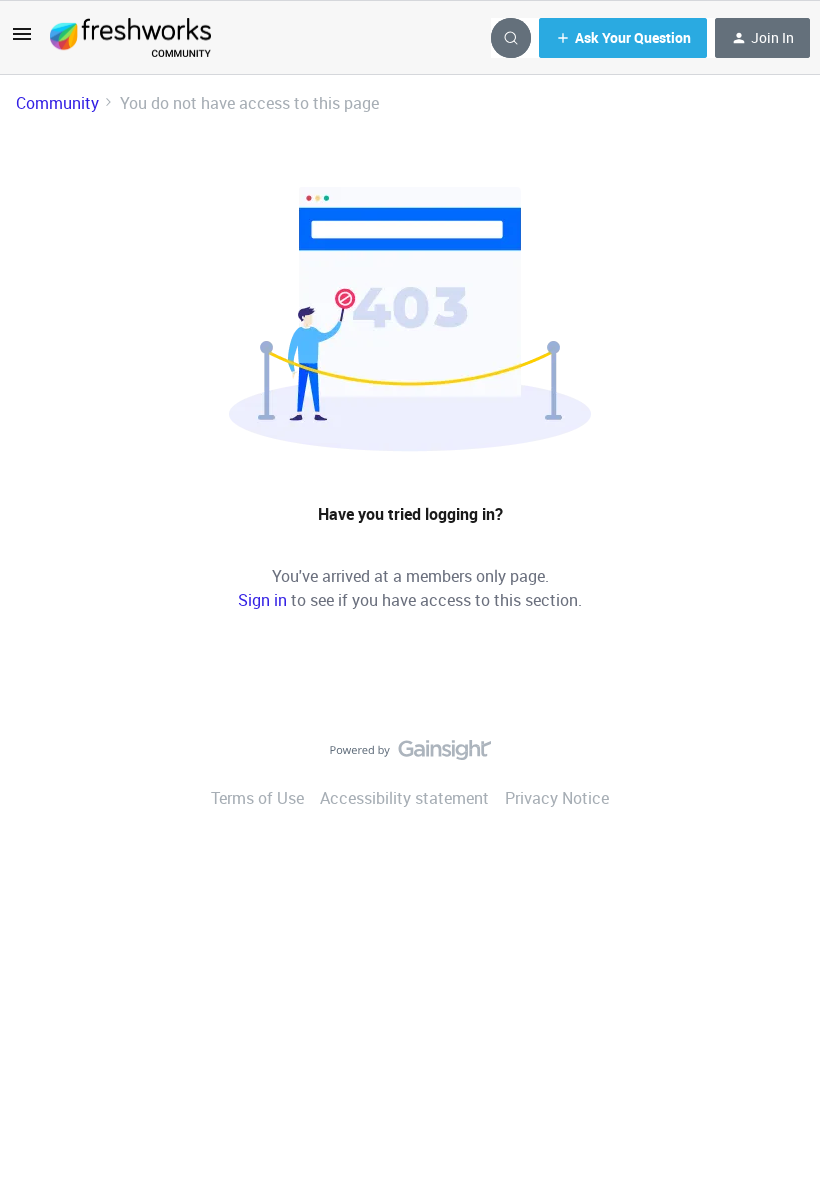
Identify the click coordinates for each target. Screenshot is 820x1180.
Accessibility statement (404, 798)
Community (57, 103)
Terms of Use (257, 798)
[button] (22, 40)
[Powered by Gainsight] (410, 755)
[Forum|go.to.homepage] (130, 38)
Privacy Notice (557, 798)
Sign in (262, 600)
